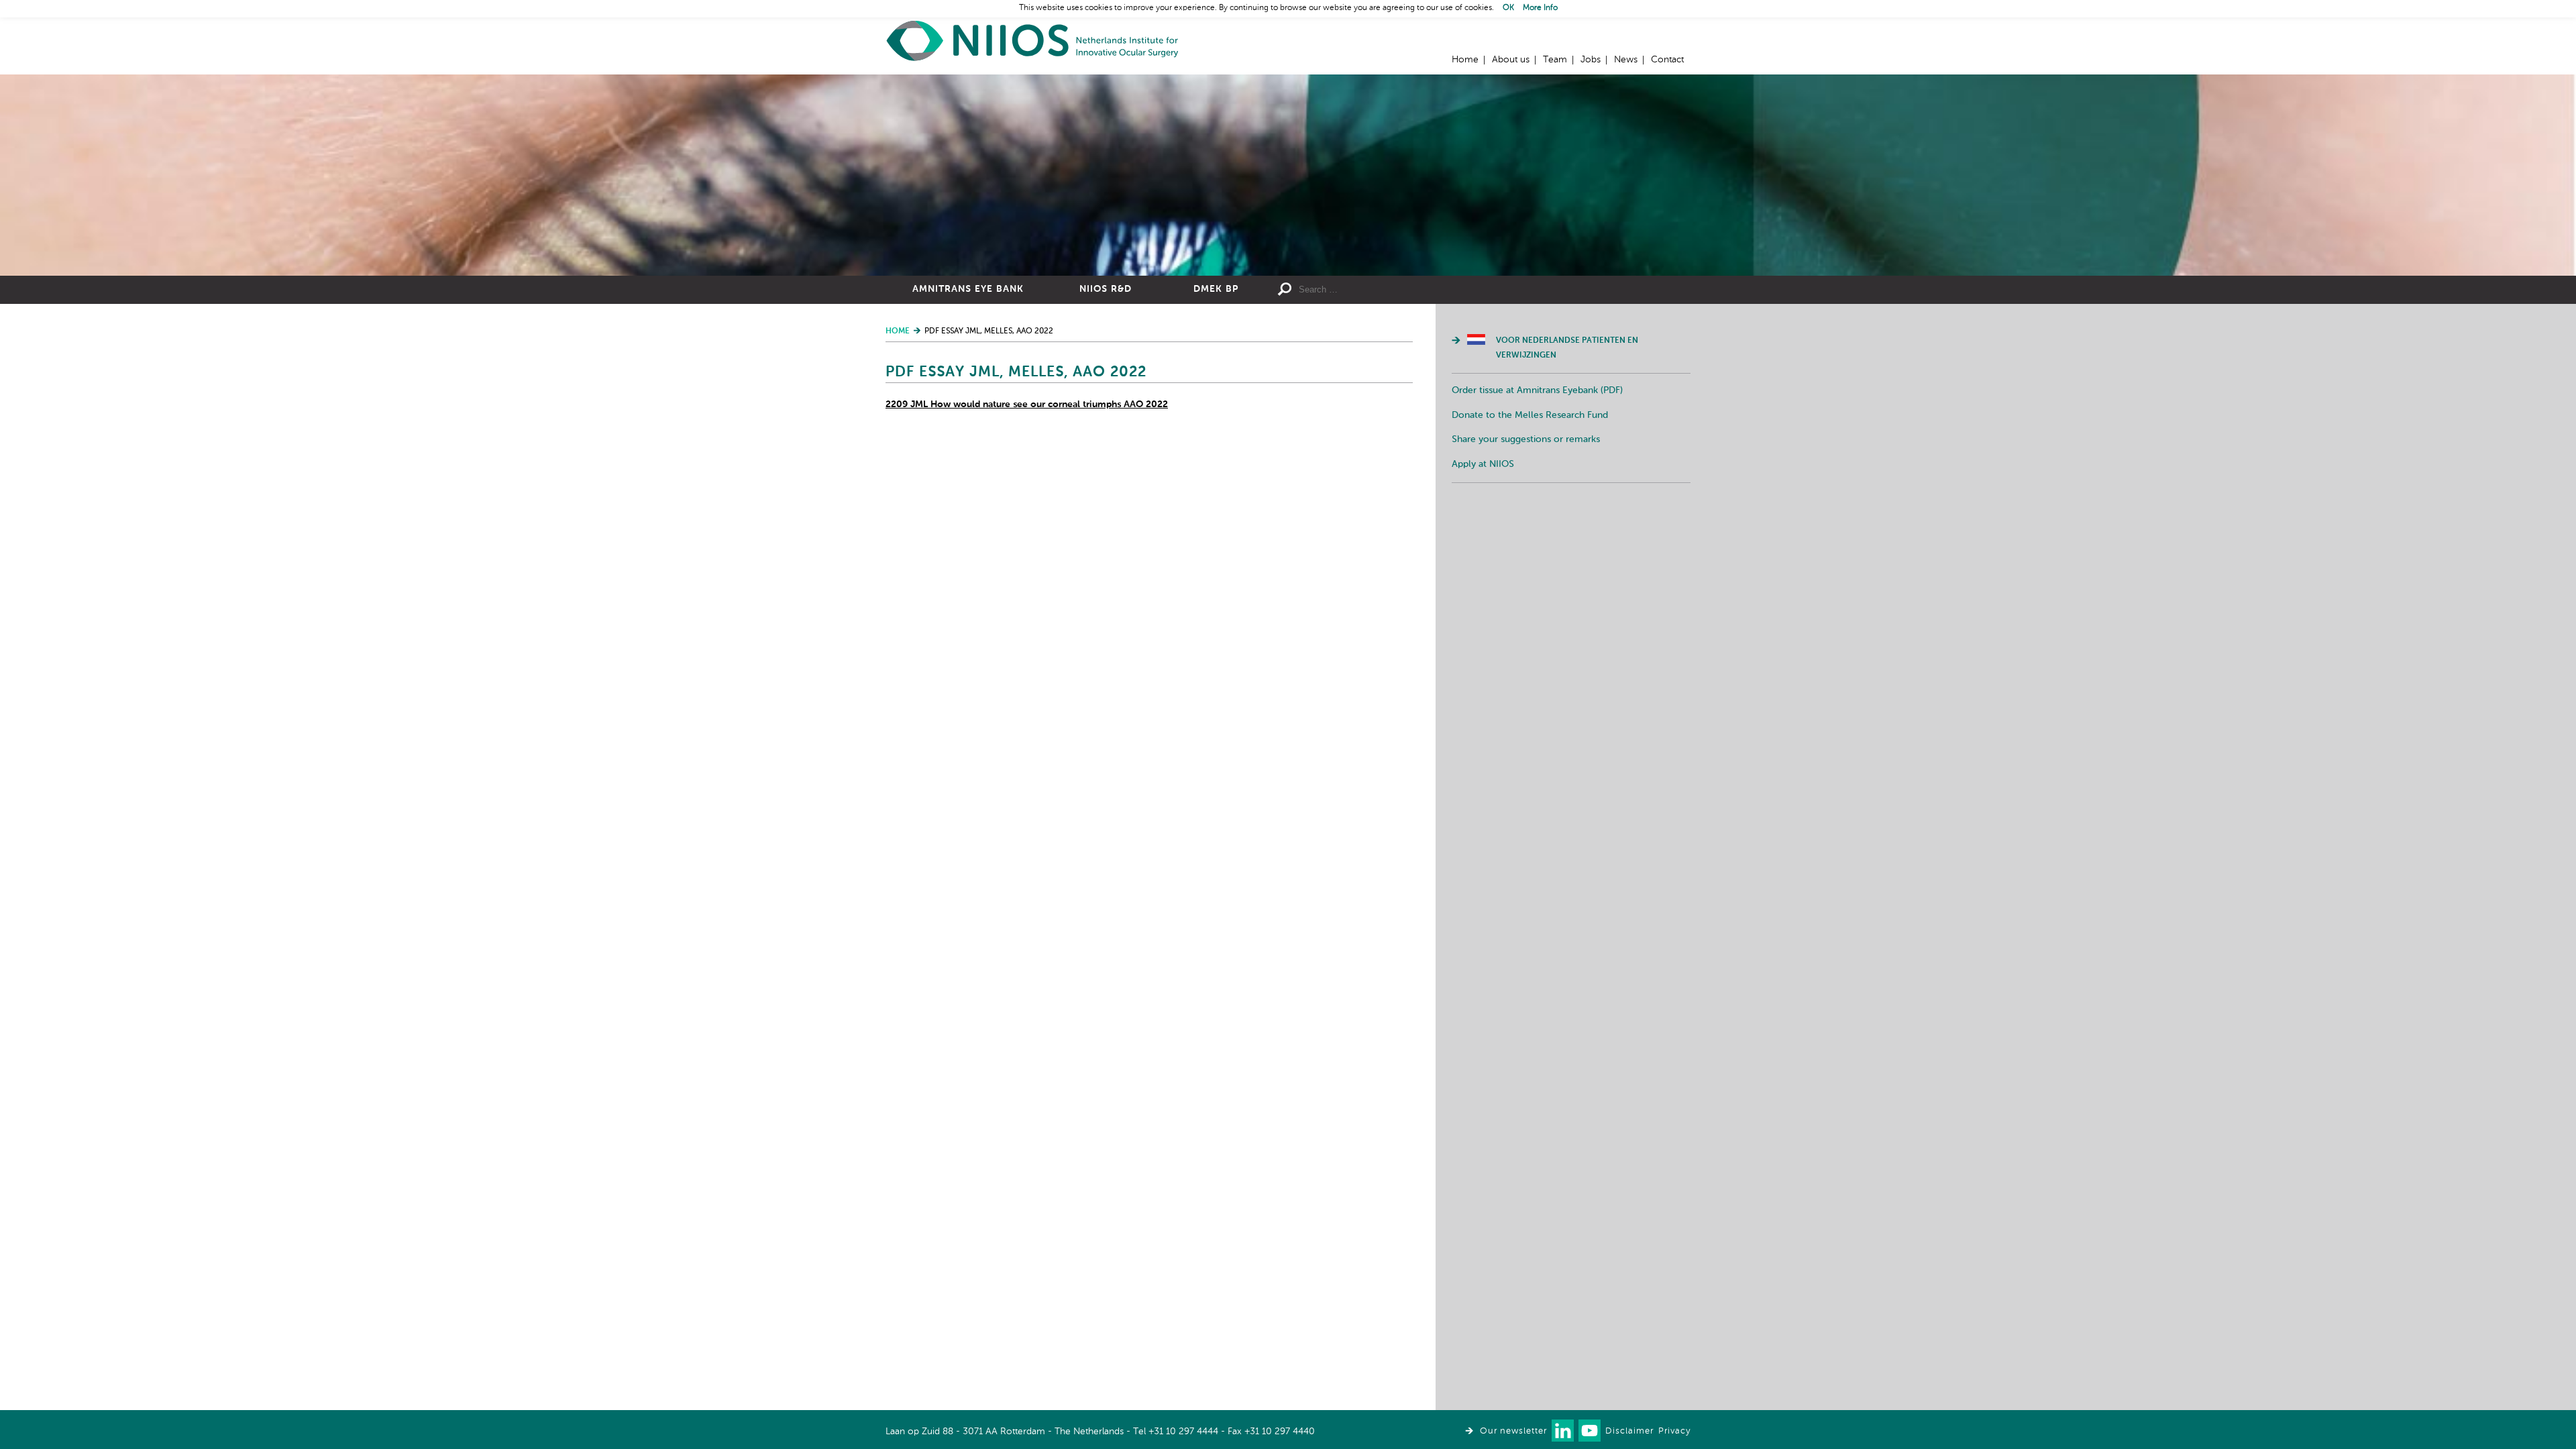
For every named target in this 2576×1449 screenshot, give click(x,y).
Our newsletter (1513, 1431)
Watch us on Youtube (1590, 1431)
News (1626, 60)
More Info (1540, 8)
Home (1033, 41)
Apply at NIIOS (1483, 464)
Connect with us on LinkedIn (1563, 1431)
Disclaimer (1629, 1431)
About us (1511, 60)
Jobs (1591, 60)
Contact (1667, 60)
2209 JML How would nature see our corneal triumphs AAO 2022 (1027, 405)
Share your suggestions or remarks (1526, 439)
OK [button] (1508, 8)
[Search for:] (1396, 290)
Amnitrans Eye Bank (968, 289)
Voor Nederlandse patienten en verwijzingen (1567, 348)
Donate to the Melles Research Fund (1530, 415)
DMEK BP (1216, 289)
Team (1555, 60)
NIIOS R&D (1106, 289)
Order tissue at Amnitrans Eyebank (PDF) (1537, 390)
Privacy (1674, 1431)
